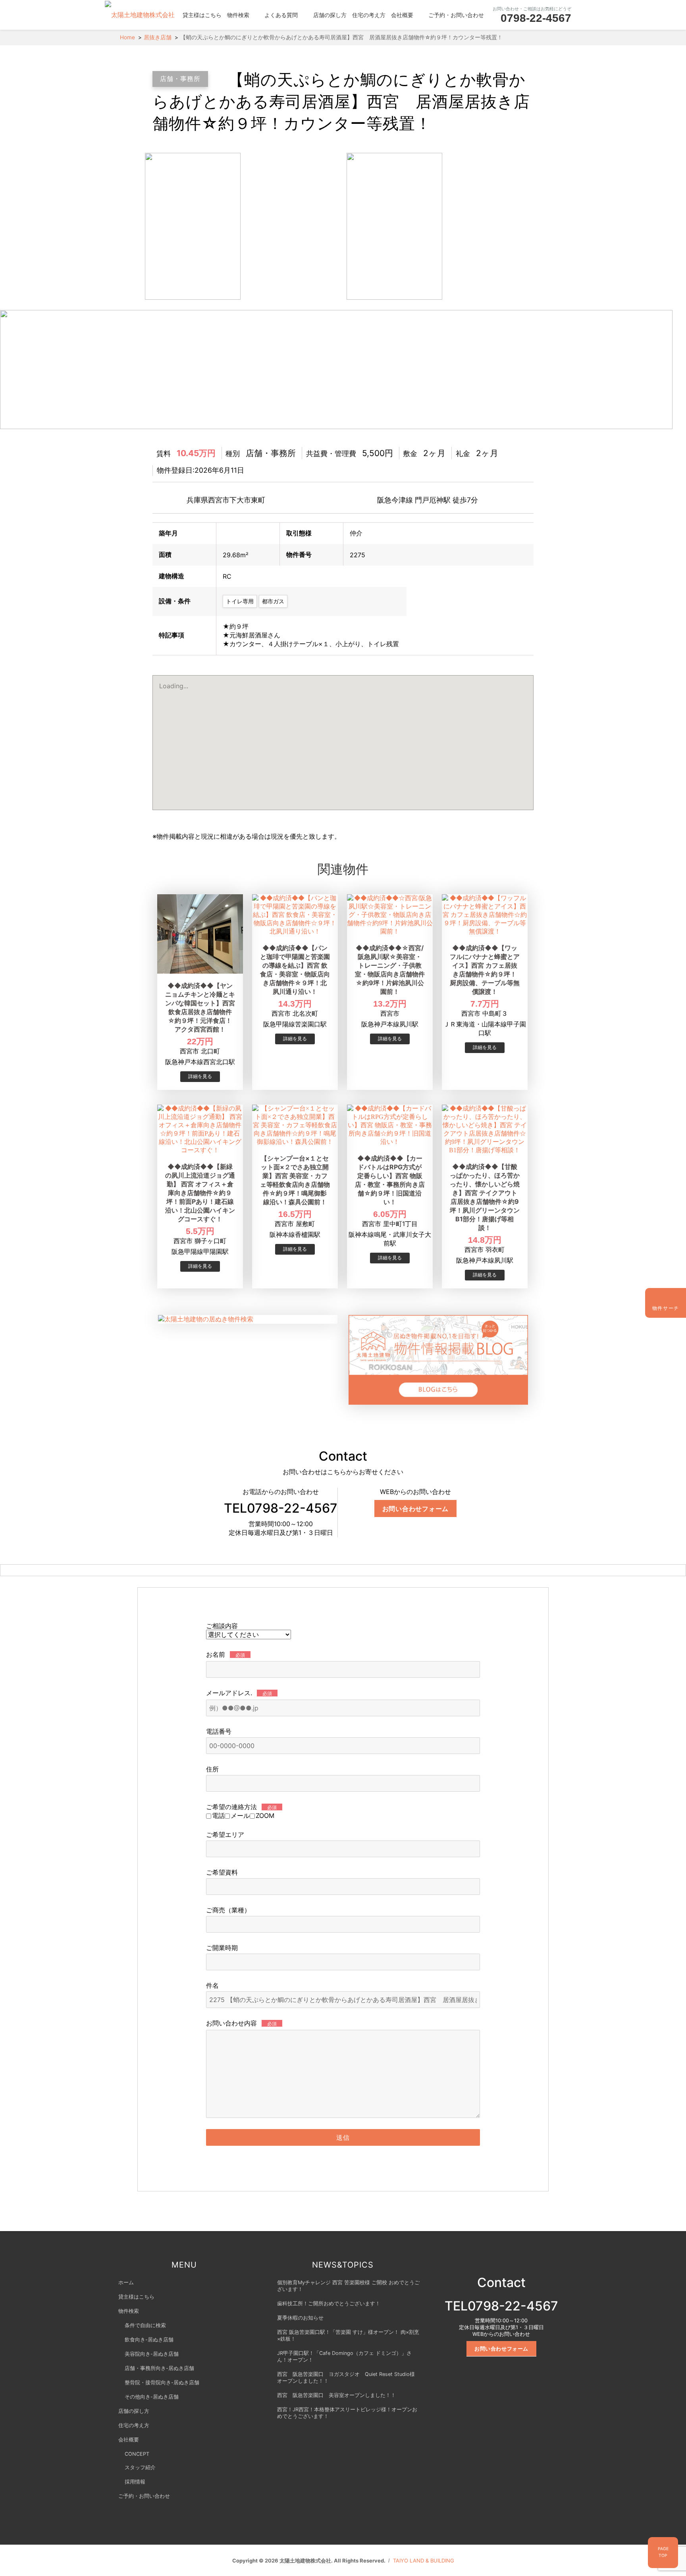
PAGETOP (663, 2552)
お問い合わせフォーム (416, 1508)
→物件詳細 (200, 1077)
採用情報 (135, 2482)
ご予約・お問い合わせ (456, 15)
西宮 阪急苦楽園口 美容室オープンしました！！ (336, 2395)
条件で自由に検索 (145, 2325)
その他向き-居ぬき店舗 (152, 2397)
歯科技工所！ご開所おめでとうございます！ (329, 2304)
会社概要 (402, 15)
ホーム (126, 2282)
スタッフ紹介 (140, 2467)
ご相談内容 (222, 1626)
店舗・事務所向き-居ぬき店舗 (159, 2368)
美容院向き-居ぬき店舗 (152, 2354)
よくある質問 (281, 15)
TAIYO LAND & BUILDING (424, 2561)
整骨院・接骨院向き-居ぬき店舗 (162, 2383)
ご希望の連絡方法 (241, 1807)
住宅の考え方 (369, 15)
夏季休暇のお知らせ (300, 2318)
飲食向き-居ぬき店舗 (149, 2340)
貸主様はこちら (202, 15)
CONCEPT (137, 2454)
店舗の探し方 (330, 15)
